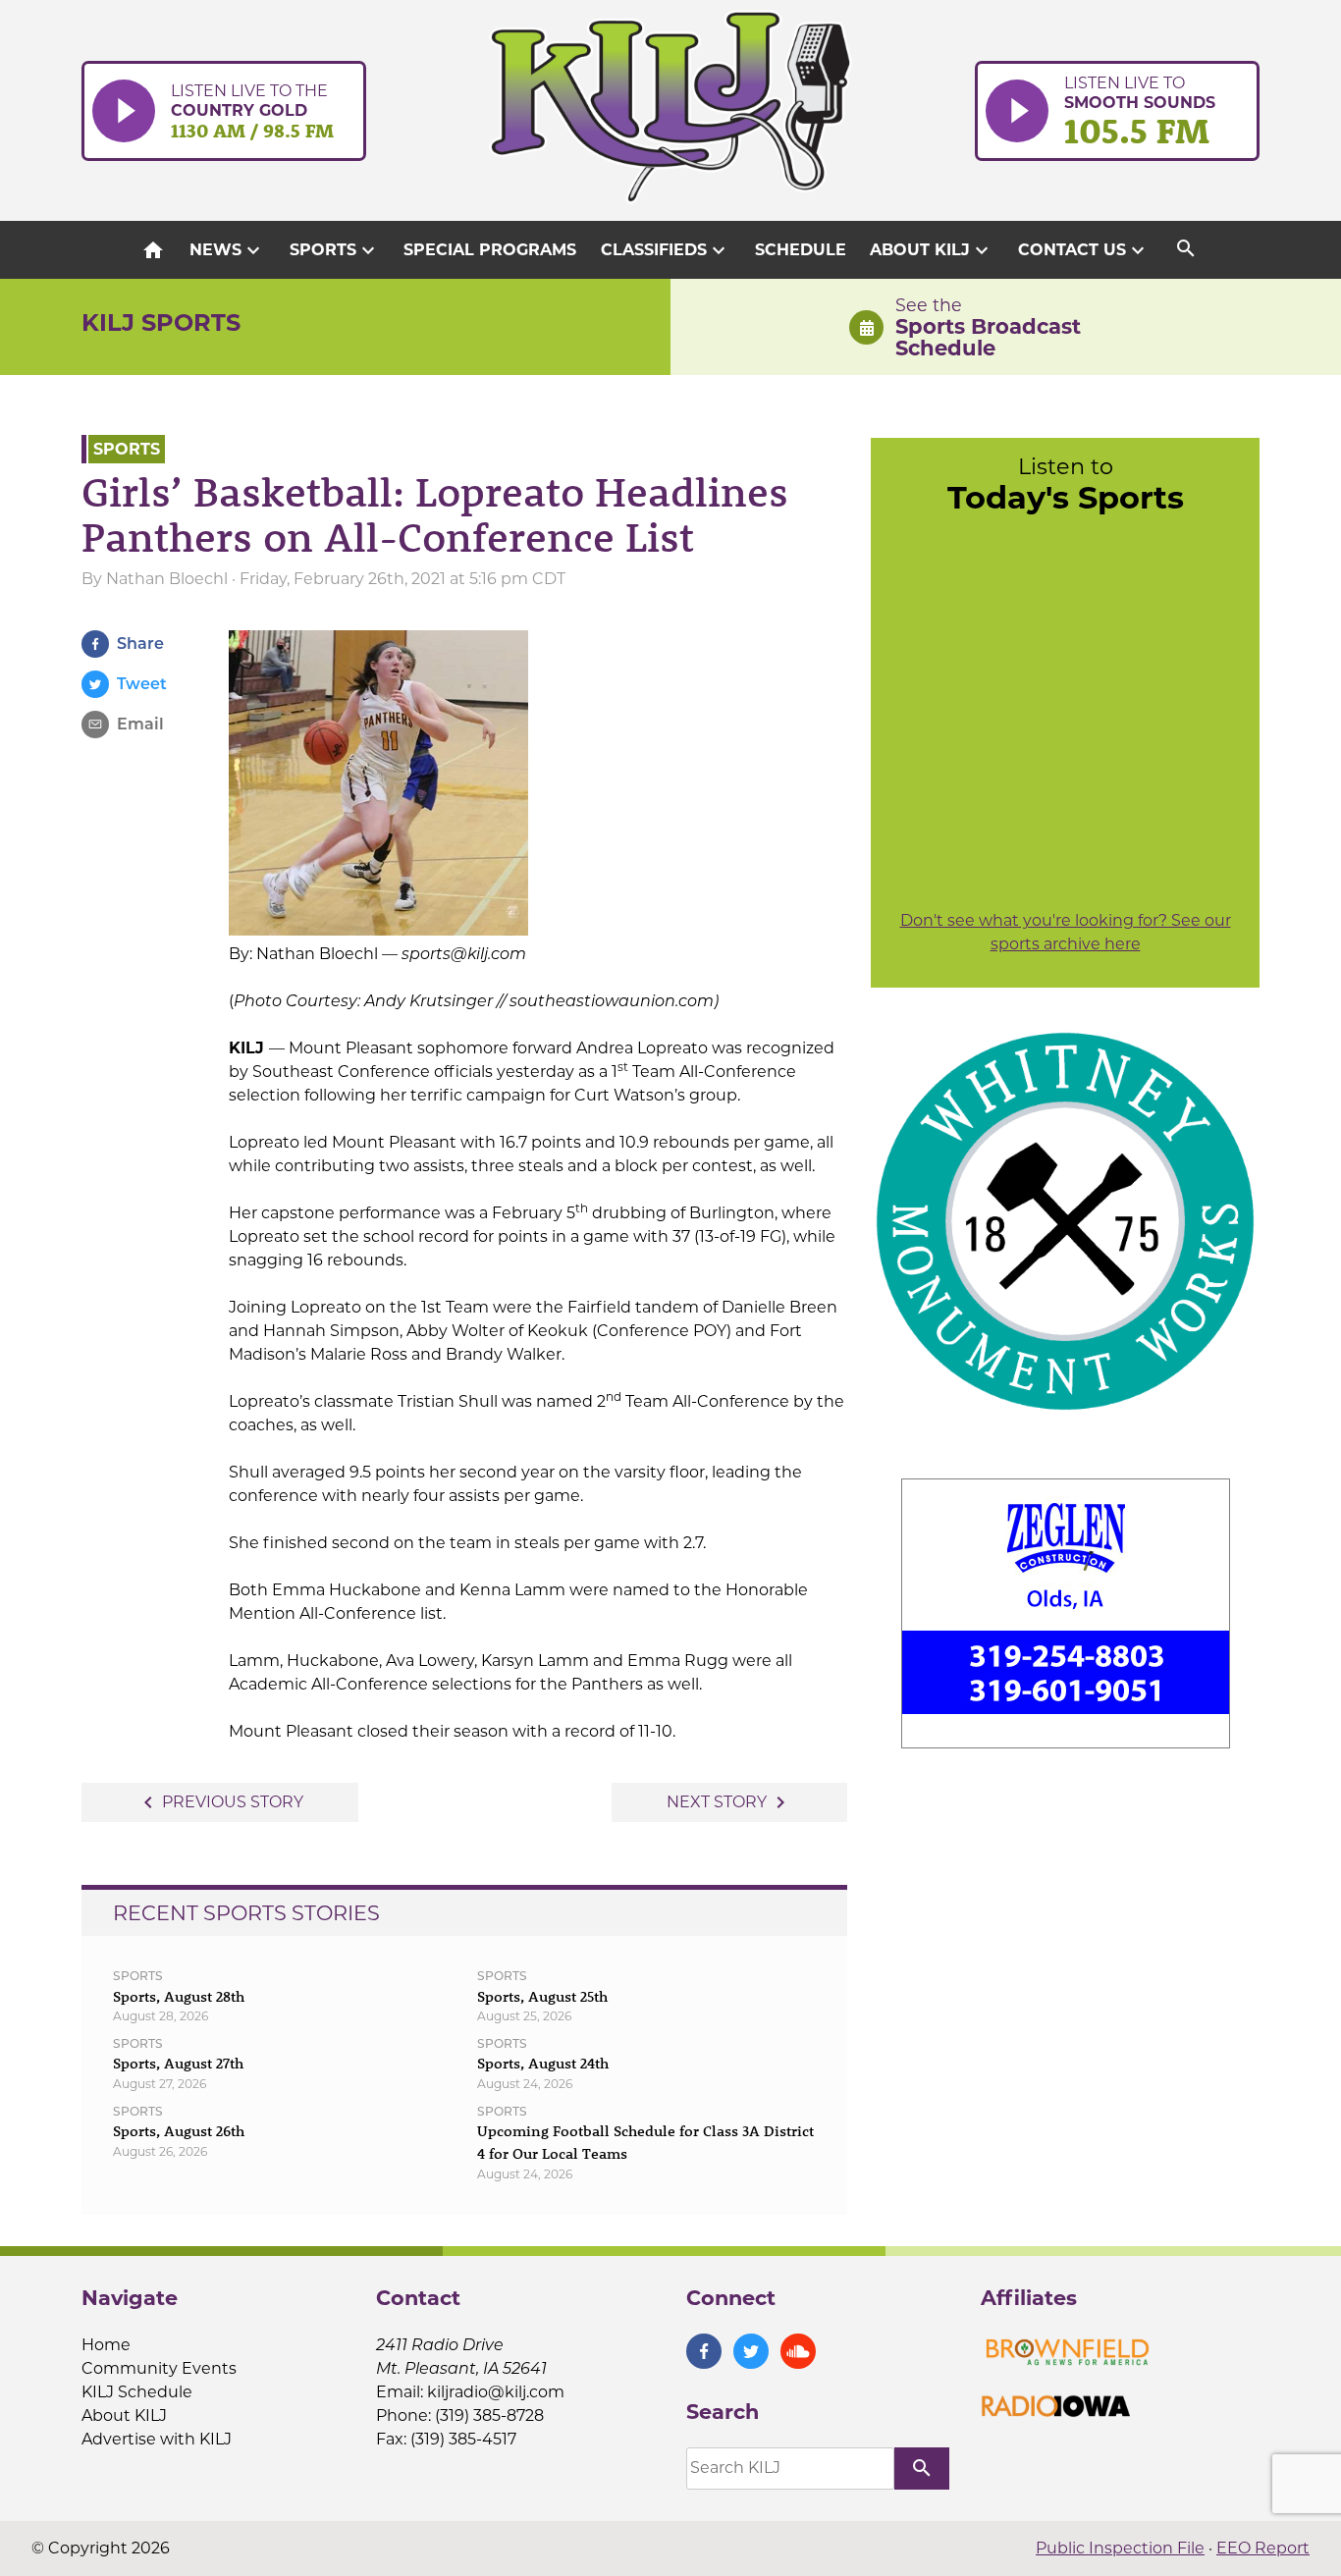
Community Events (159, 2368)
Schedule (801, 250)
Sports (335, 250)
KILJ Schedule (137, 2392)
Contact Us (1084, 250)
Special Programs (490, 250)
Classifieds (666, 250)
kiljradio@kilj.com (496, 2392)
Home (106, 2345)
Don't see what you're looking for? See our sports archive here (1066, 932)
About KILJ (932, 250)
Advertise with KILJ (157, 2439)
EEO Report (1263, 2548)
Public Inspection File (1120, 2548)
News (227, 250)
